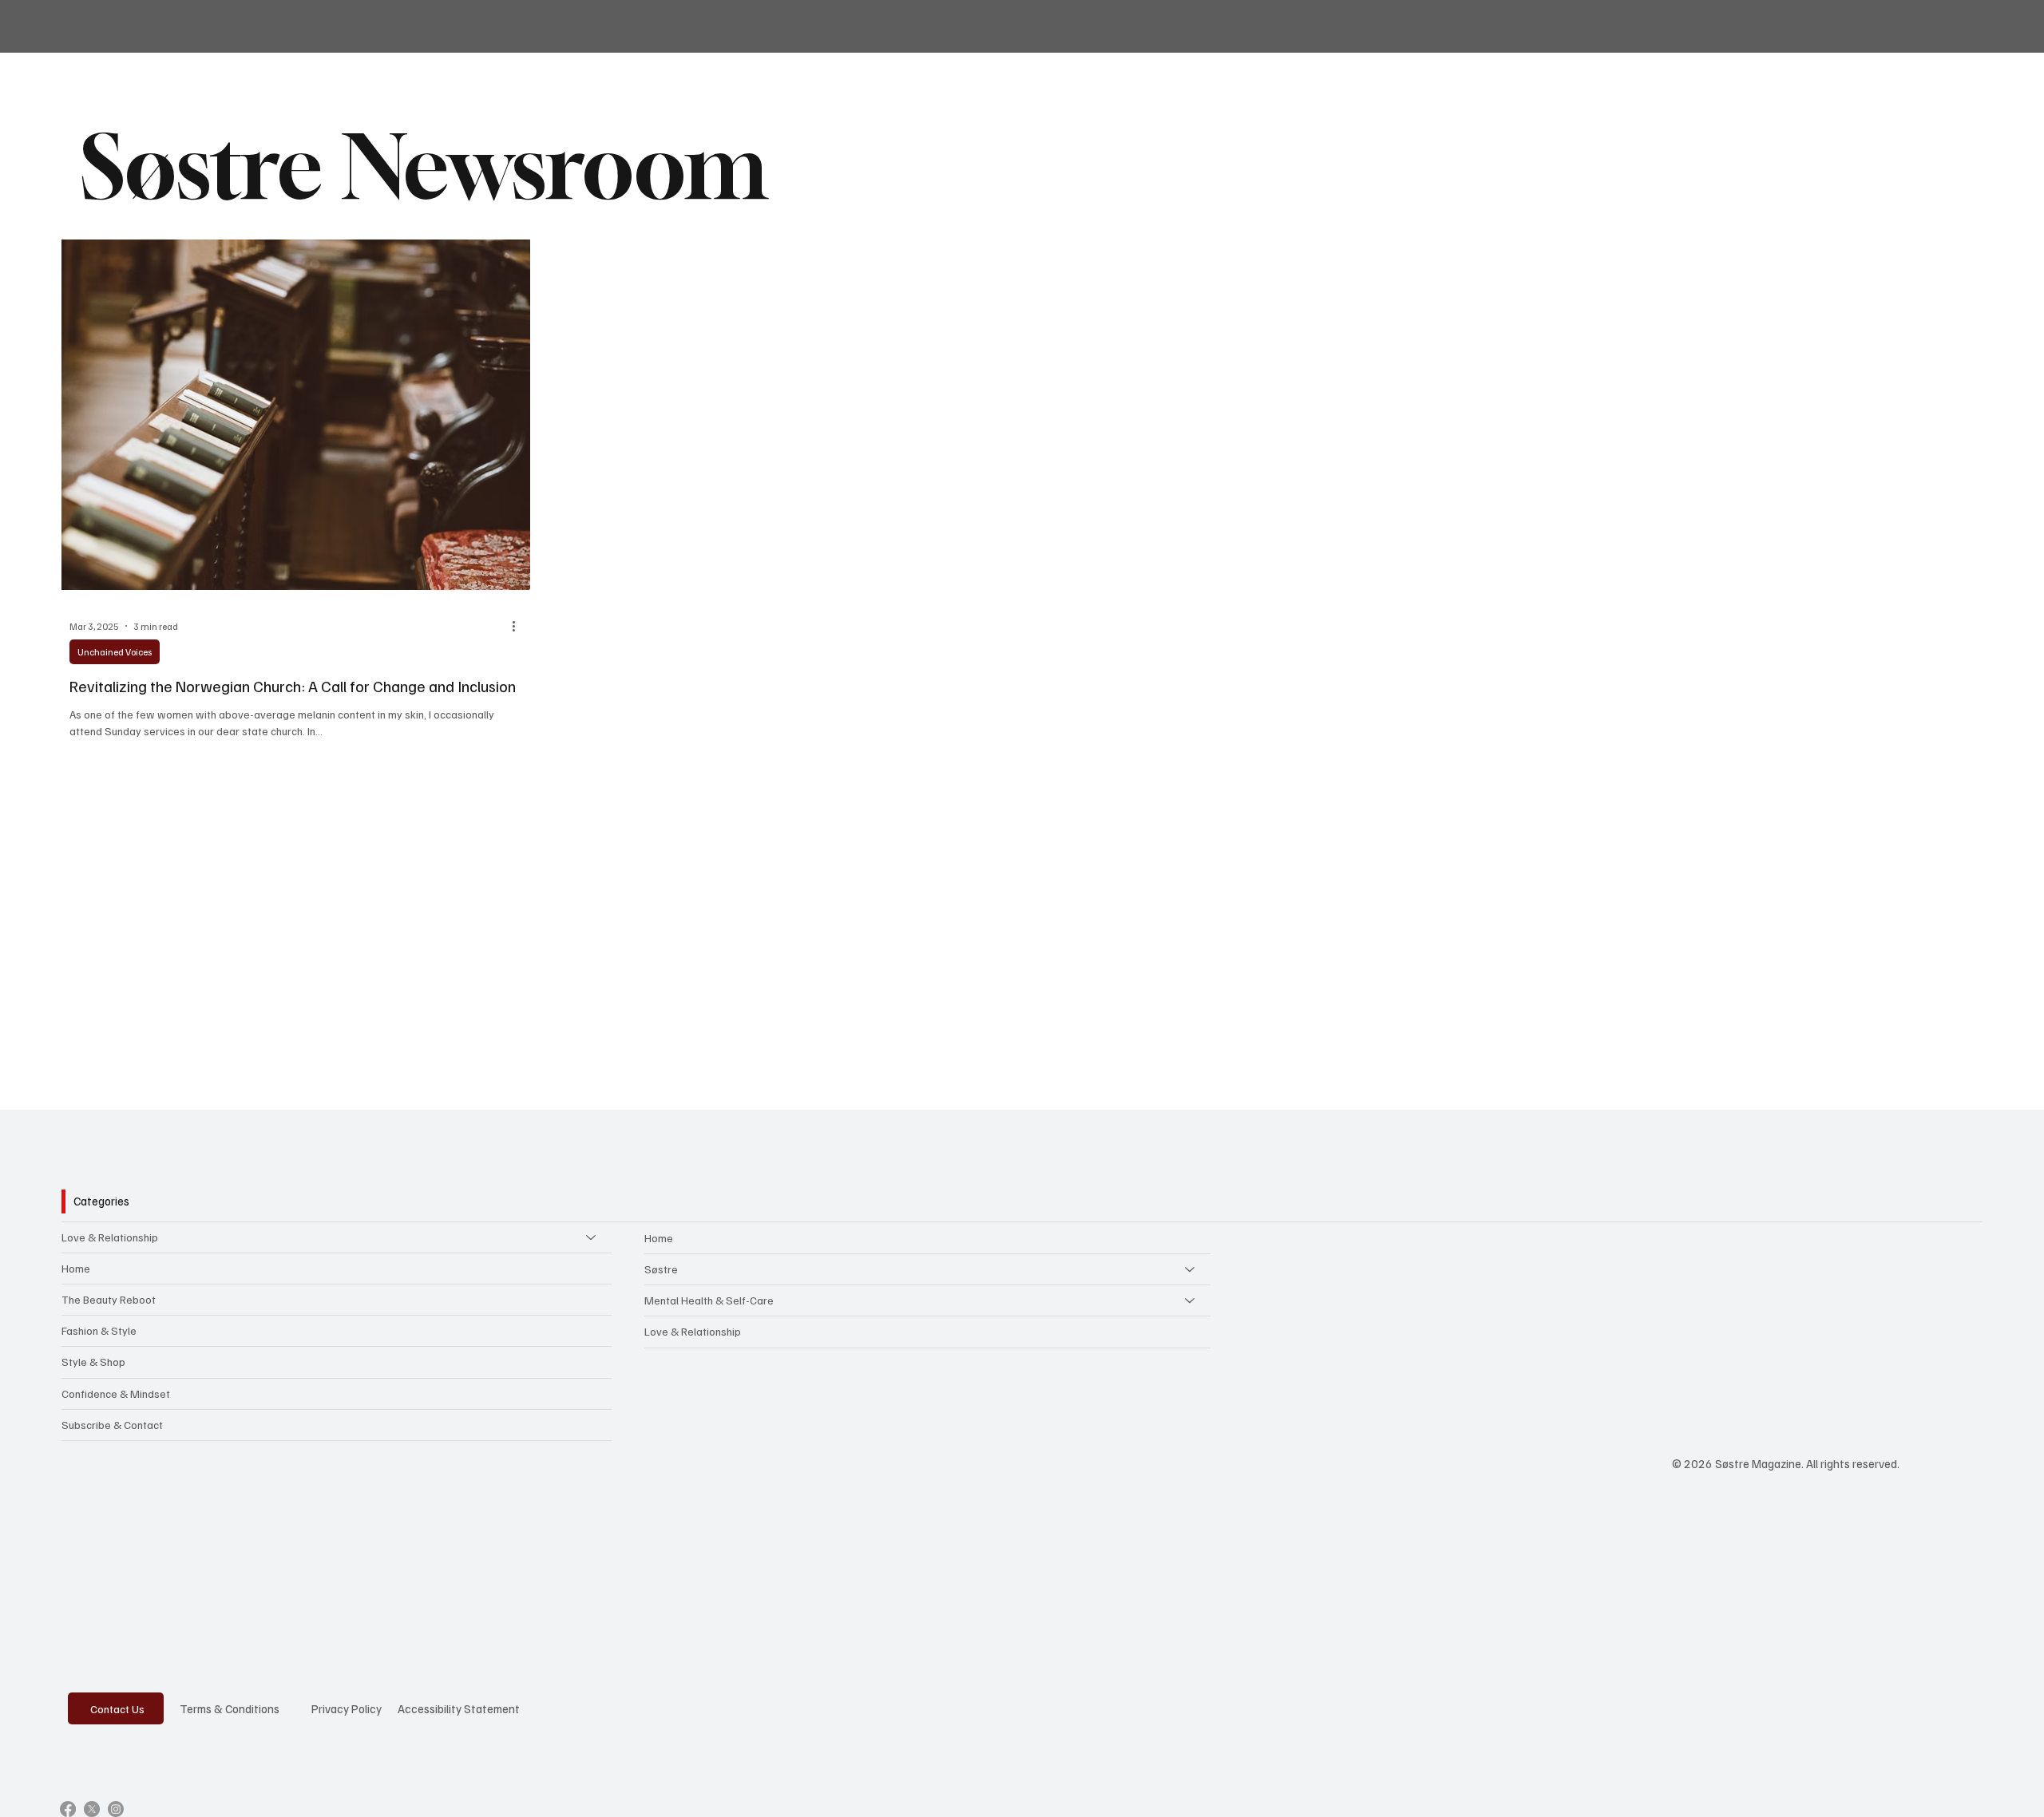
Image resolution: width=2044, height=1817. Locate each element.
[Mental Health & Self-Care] (1190, 1300)
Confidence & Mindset (116, 1393)
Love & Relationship (110, 1237)
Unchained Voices (115, 652)
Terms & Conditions (230, 1708)
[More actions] (520, 626)
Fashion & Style (99, 1330)
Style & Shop (93, 1362)
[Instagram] (116, 1809)
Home (76, 1268)
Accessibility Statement (459, 1708)
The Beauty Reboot (109, 1299)
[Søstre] (1190, 1269)
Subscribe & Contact (112, 1425)
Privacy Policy (347, 1708)
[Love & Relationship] (592, 1237)
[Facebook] (68, 1809)
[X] (92, 1809)
